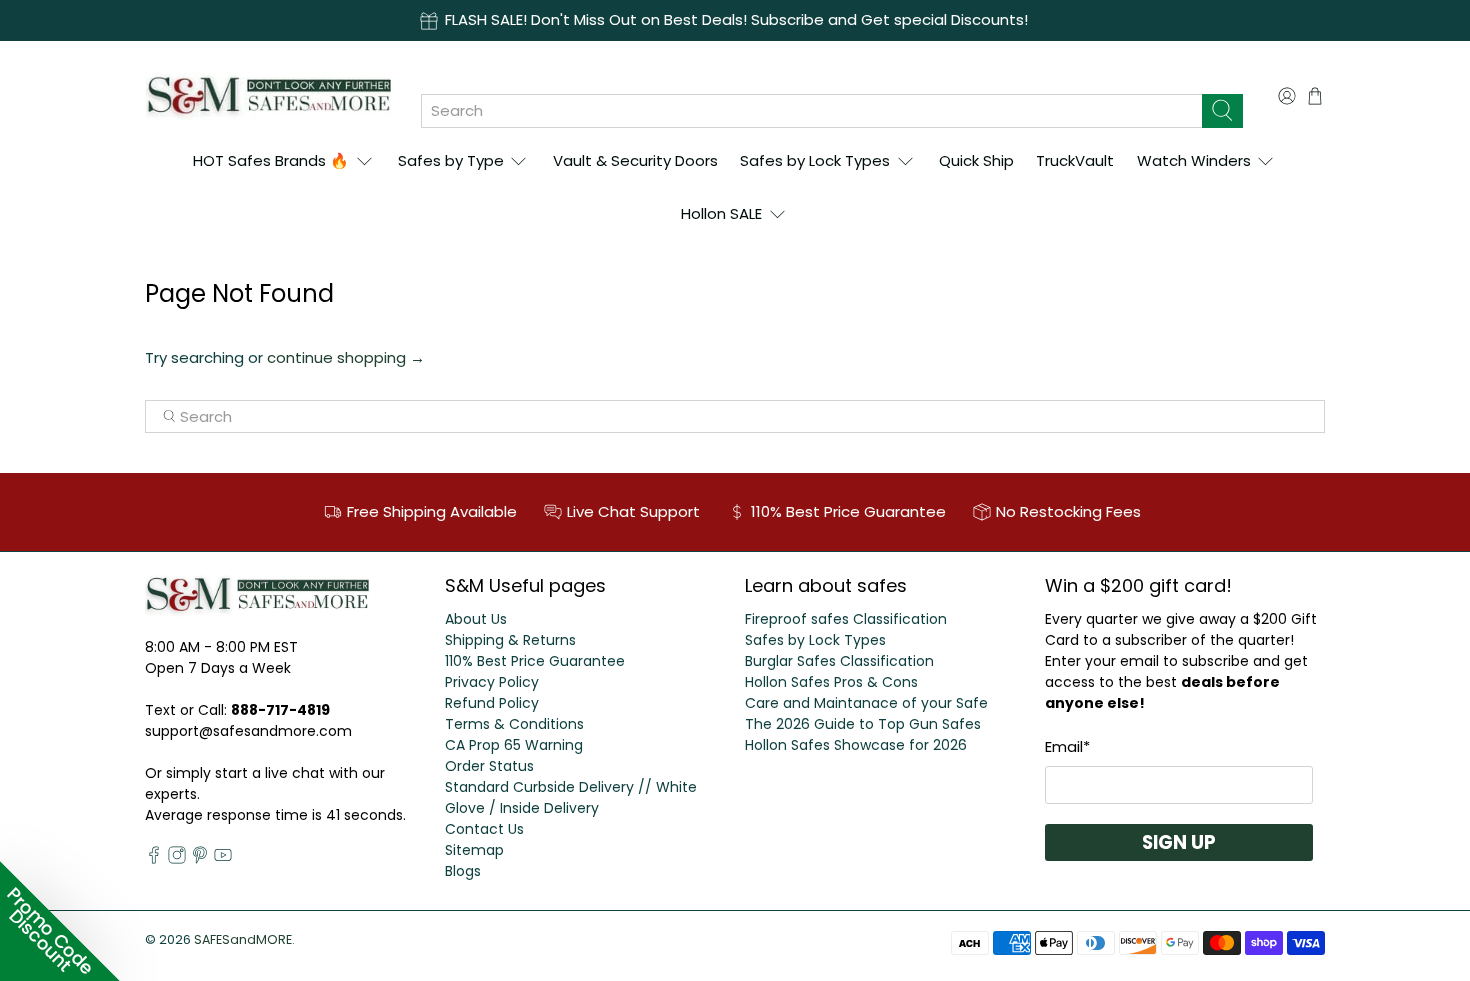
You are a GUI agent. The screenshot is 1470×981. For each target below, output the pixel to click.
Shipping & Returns (510, 640)
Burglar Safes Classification (839, 661)
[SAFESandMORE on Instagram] (177, 859)
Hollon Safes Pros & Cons (831, 682)
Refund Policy (492, 703)
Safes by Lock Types (815, 160)
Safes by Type (451, 160)
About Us (476, 619)
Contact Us (484, 829)
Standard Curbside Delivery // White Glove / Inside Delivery (571, 797)
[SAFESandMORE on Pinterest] (200, 859)
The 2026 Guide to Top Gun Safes (863, 724)
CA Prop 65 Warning (514, 745)
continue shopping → (346, 357)
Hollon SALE (721, 213)
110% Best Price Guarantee (535, 661)
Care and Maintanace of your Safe (866, 703)
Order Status (489, 766)
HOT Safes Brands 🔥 (271, 160)
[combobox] (811, 111)
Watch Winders (1194, 160)
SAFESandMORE (243, 939)
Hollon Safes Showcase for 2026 (856, 745)
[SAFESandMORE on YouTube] (223, 859)
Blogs (463, 871)
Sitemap (474, 850)
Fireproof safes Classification (846, 619)
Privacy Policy (492, 682)
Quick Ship (976, 160)
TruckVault (1075, 160)
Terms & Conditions (514, 724)
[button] (60, 921)
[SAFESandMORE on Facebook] (154, 859)
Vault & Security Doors (635, 160)
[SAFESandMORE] (268, 95)
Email (1067, 746)
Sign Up (1179, 842)
